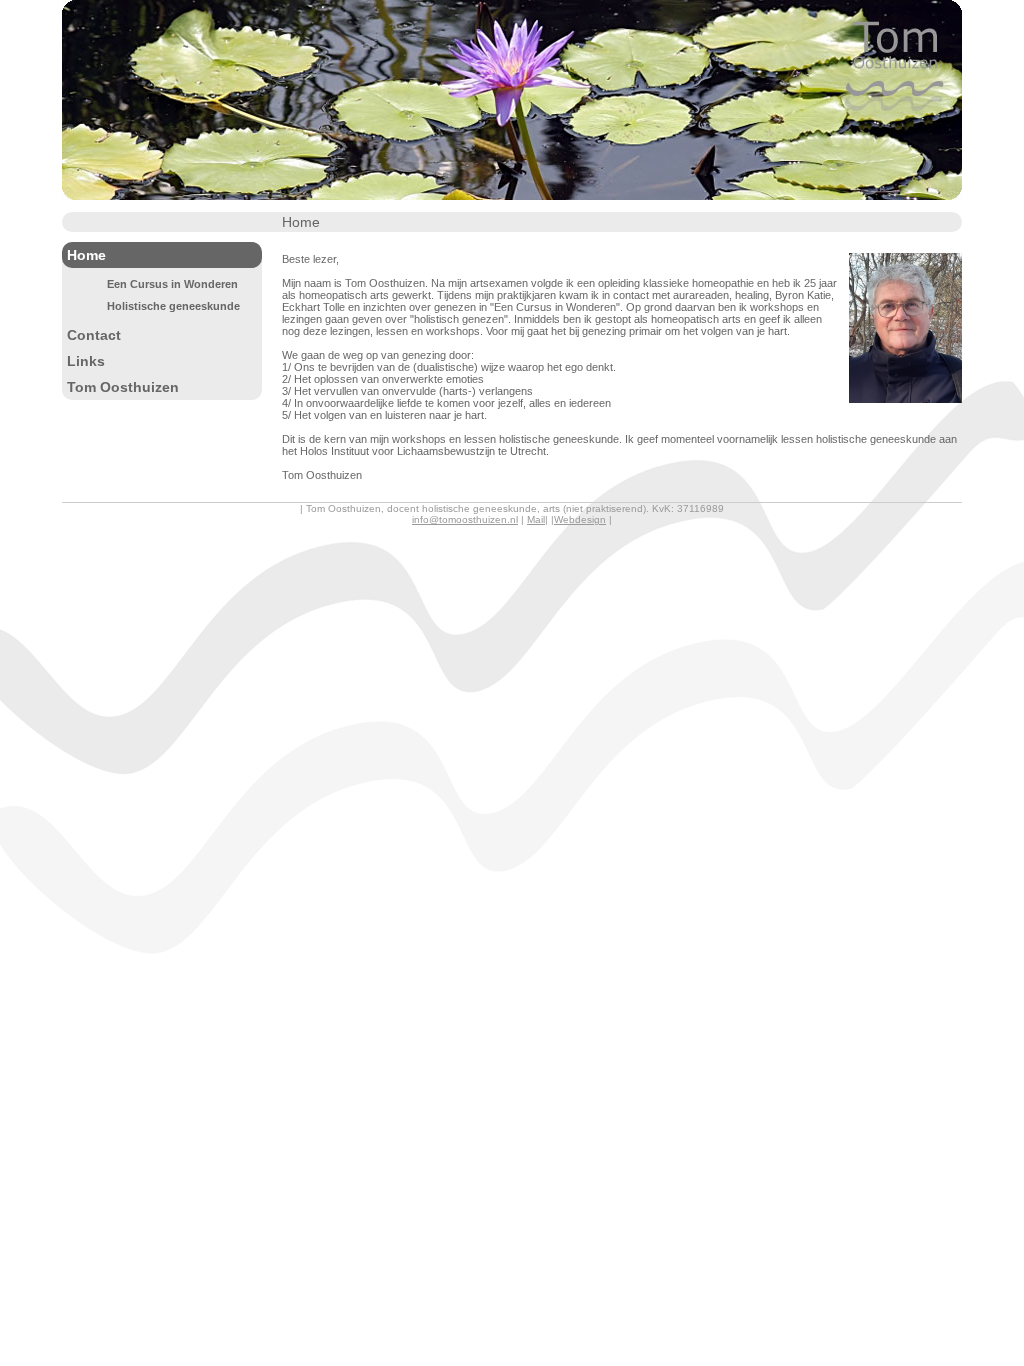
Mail (536, 519)
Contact (94, 335)
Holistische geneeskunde (173, 306)
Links (86, 361)
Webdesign (580, 519)
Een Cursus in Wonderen (172, 284)
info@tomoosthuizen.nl (465, 519)
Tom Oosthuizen (123, 387)
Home (86, 255)
